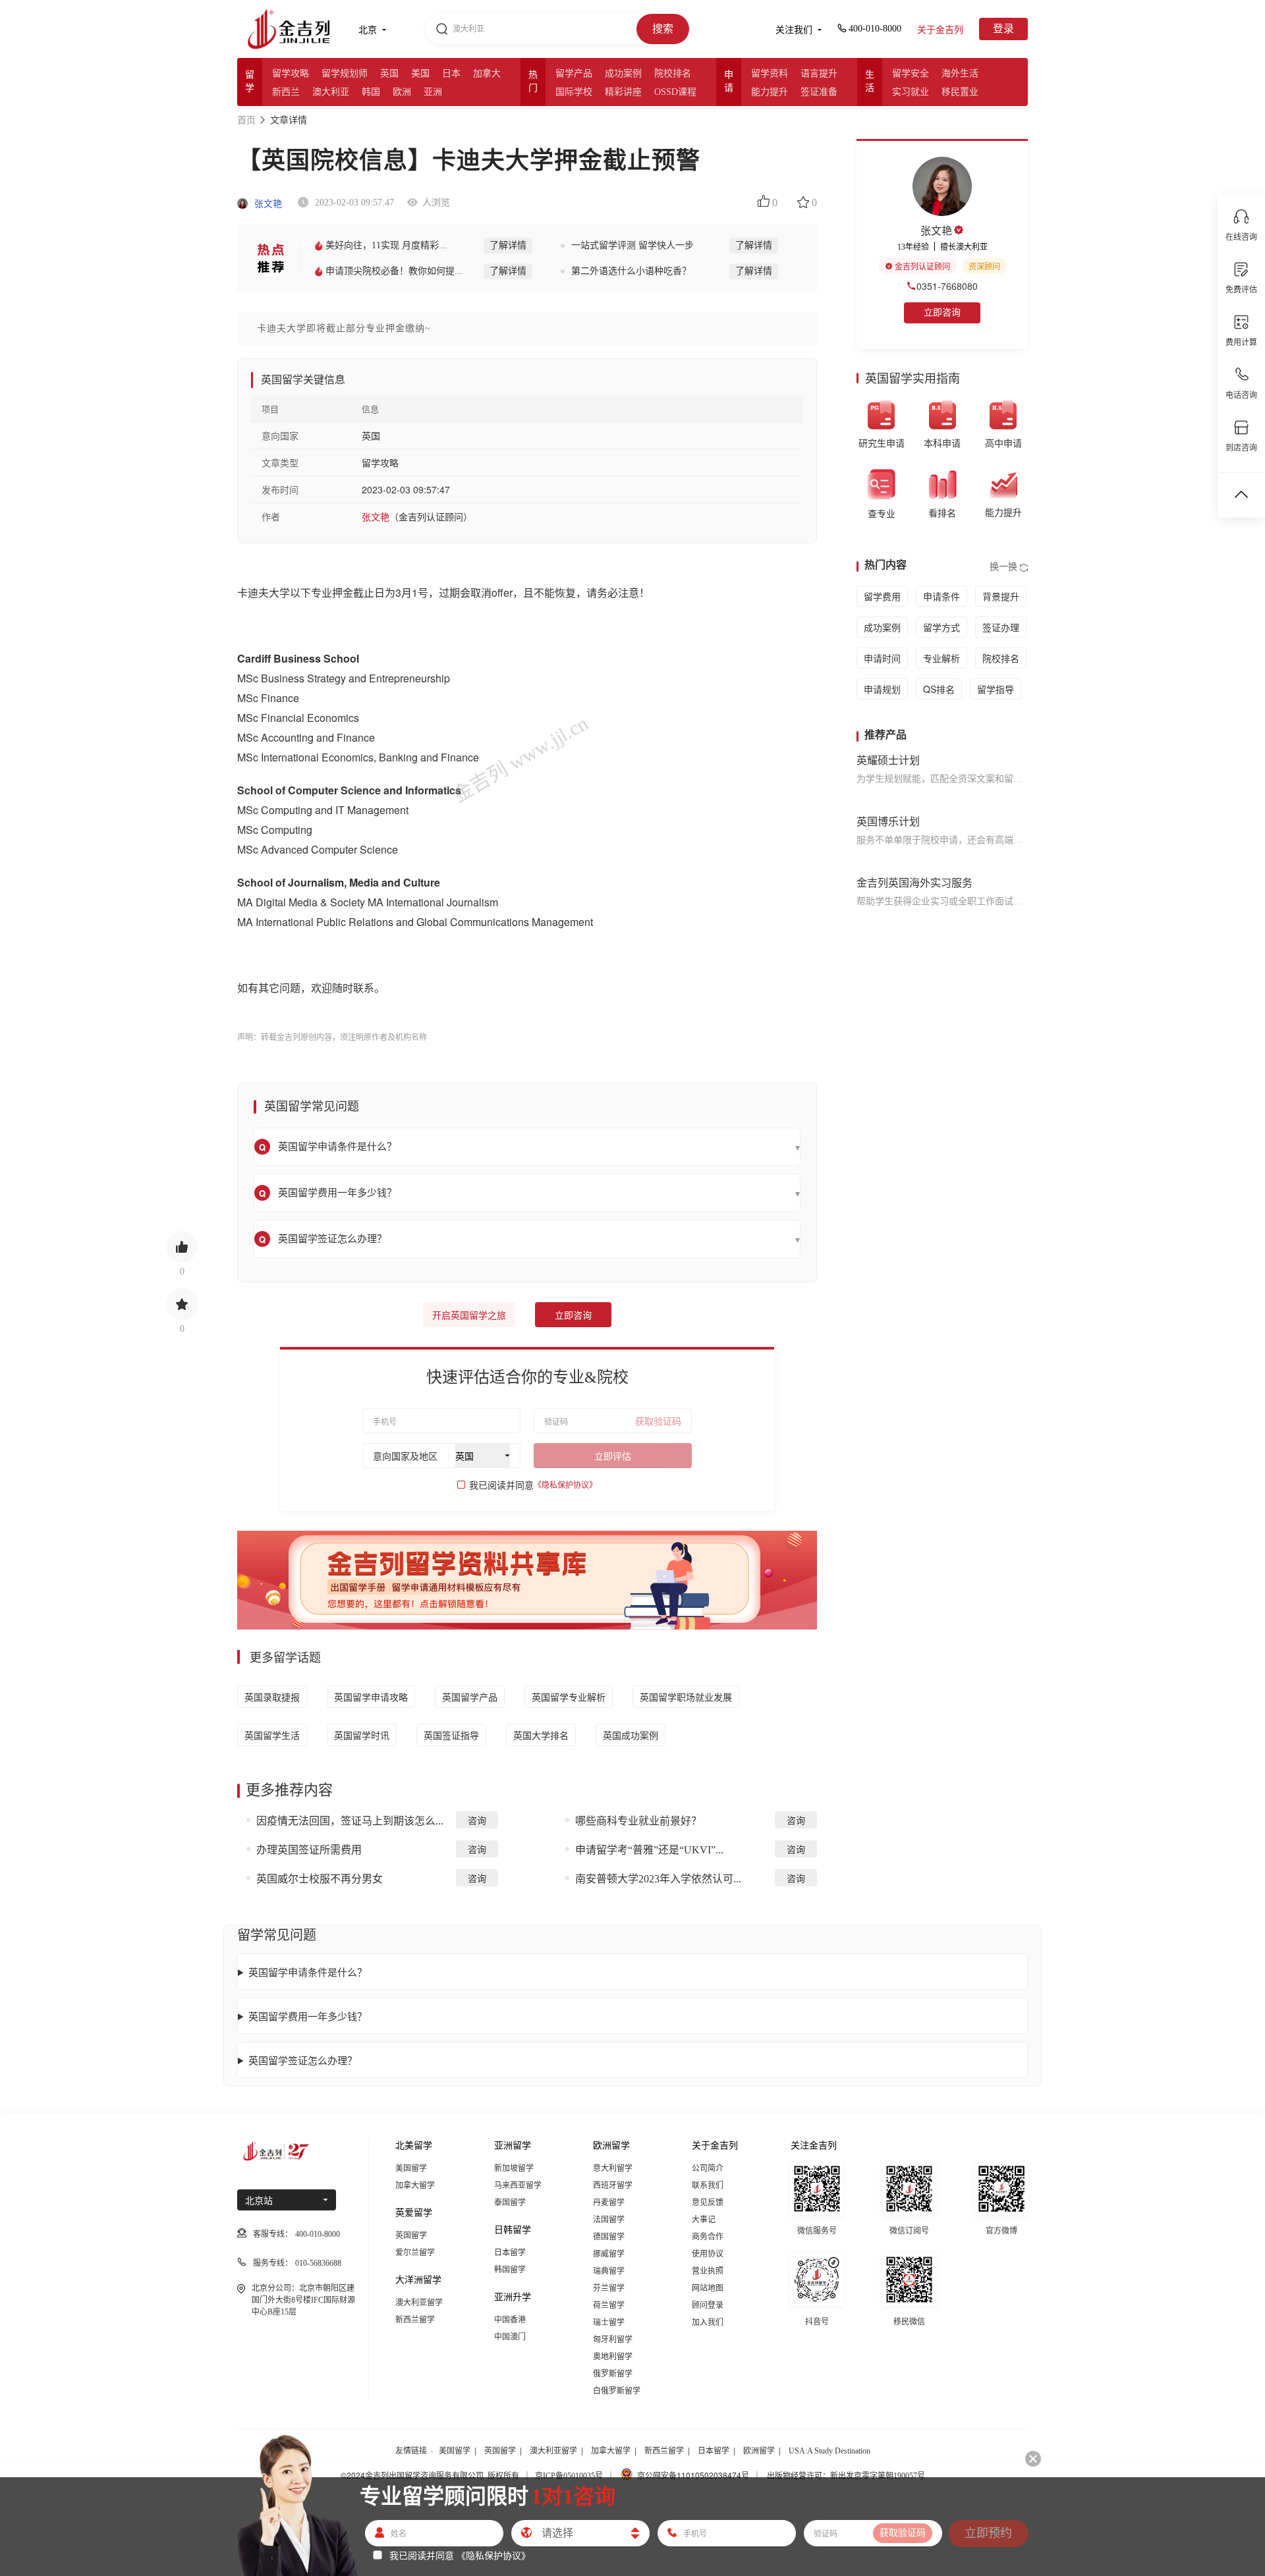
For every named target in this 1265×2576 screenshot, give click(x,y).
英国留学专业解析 (569, 1697)
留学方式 (942, 627)
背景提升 (1001, 596)
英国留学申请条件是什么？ (308, 1972)
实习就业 (911, 92)
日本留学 (510, 2253)
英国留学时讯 (362, 1735)
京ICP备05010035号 (569, 2476)
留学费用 (882, 596)
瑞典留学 (609, 2271)
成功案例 (623, 73)
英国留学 (411, 2235)
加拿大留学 (415, 2185)
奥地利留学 (613, 2357)
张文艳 (267, 204)
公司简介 (708, 2168)
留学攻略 (291, 73)
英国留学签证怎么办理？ (303, 2060)
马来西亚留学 (518, 2185)
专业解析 (942, 658)
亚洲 (433, 92)
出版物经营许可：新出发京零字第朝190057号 (846, 2476)
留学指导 (996, 689)
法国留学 (609, 2220)
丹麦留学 (609, 2203)
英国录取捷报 (272, 1697)
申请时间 (882, 658)
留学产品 (574, 73)
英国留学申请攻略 (371, 1697)
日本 (451, 73)
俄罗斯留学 (613, 2374)
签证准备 (819, 92)
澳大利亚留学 (419, 2303)
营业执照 (708, 2271)
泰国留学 (510, 2203)
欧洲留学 (759, 2451)
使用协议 (708, 2254)
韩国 (371, 92)
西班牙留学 (613, 2185)
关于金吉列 (940, 30)
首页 (246, 120)
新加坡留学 (514, 2168)
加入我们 (708, 2322)
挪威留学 (609, 2254)
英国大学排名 (541, 1735)
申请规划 (882, 689)
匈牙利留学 (613, 2340)
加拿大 (487, 73)
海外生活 (960, 73)
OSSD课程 (675, 92)
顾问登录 (708, 2305)
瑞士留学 (609, 2322)
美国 (420, 73)
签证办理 (1001, 627)
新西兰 (286, 92)
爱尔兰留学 (415, 2253)
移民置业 (960, 92)
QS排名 (939, 689)
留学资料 (770, 73)
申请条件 (942, 596)
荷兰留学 (609, 2305)
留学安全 (911, 73)
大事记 (704, 2220)
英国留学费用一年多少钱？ (308, 2016)
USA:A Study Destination (829, 2451)
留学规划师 (345, 73)
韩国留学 (510, 2270)
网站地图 (708, 2288)
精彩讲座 (623, 92)
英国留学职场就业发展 (686, 1697)
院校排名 (673, 73)
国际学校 (574, 92)
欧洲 (402, 92)
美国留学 (411, 2168)
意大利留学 (613, 2168)
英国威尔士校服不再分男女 (320, 1879)
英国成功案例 (631, 1735)
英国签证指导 (451, 1735)
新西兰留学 (415, 2320)
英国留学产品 (470, 1697)
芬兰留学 (609, 2288)
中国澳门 (510, 2337)
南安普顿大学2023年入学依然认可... (658, 1879)
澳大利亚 (331, 92)
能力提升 (770, 92)
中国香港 (510, 2320)
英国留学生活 (272, 1735)
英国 (389, 73)
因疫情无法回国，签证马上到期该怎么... (350, 1821)
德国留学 (609, 2237)
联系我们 (708, 2185)
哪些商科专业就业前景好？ (638, 1821)
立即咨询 (573, 1316)
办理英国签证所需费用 (309, 1850)
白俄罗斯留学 (617, 2391)
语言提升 (819, 73)
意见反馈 (708, 2203)
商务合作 (708, 2237)
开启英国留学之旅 (469, 1316)
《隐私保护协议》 (565, 1485)
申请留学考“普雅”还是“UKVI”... (649, 1850)
